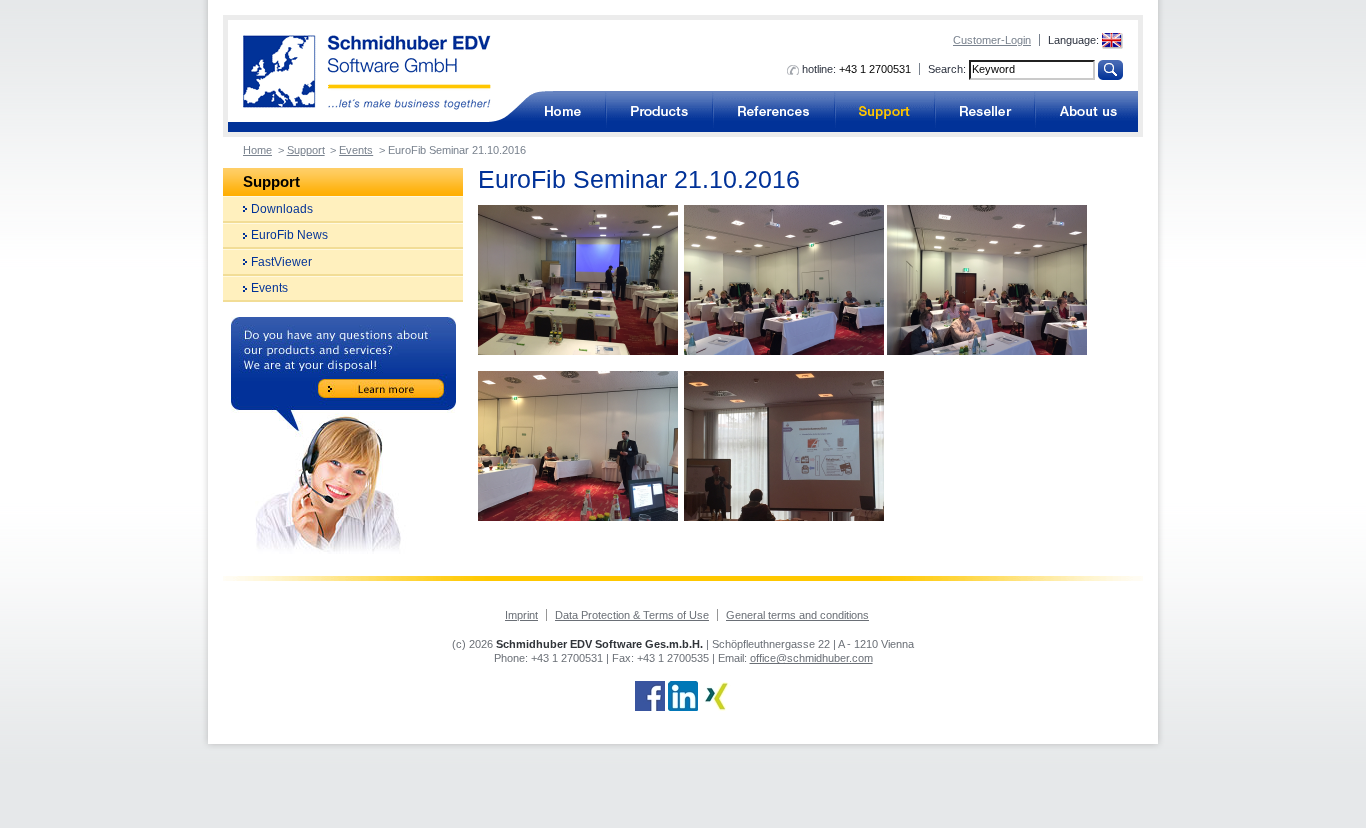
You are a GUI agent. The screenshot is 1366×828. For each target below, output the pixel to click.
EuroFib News (289, 235)
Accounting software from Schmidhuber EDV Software (367, 72)
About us (1086, 111)
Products (659, 111)
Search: (947, 69)
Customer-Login (992, 40)
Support (885, 111)
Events (356, 150)
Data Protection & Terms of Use (632, 615)
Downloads (282, 209)
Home (257, 150)
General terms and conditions (797, 615)
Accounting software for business (562, 111)
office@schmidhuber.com (811, 658)
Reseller (985, 111)
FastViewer (281, 262)
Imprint (521, 615)
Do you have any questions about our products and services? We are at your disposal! (343, 435)
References (774, 111)
